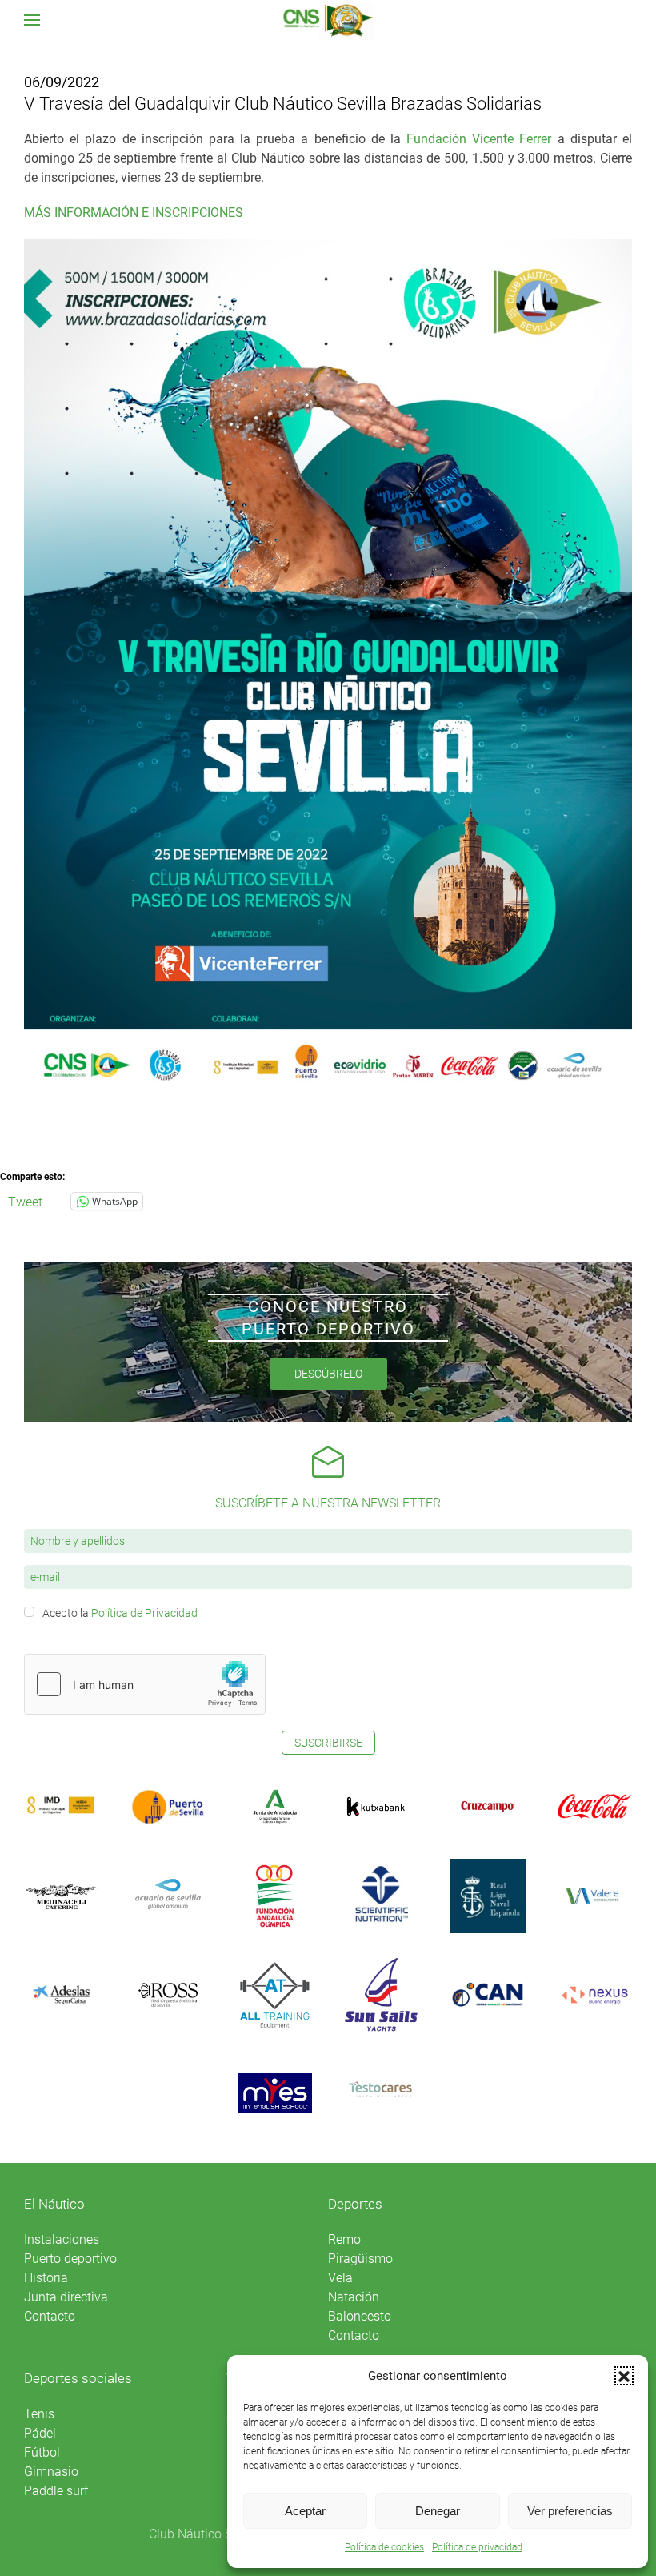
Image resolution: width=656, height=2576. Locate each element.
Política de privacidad (477, 2547)
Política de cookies (384, 2547)
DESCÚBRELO (328, 1374)
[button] (624, 2376)
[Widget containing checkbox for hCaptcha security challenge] (145, 1684)
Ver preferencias (570, 2511)
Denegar (438, 2511)
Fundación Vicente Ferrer (479, 139)
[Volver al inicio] (328, 20)
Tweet (25, 1201)
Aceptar (305, 2511)
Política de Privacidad (144, 1613)
